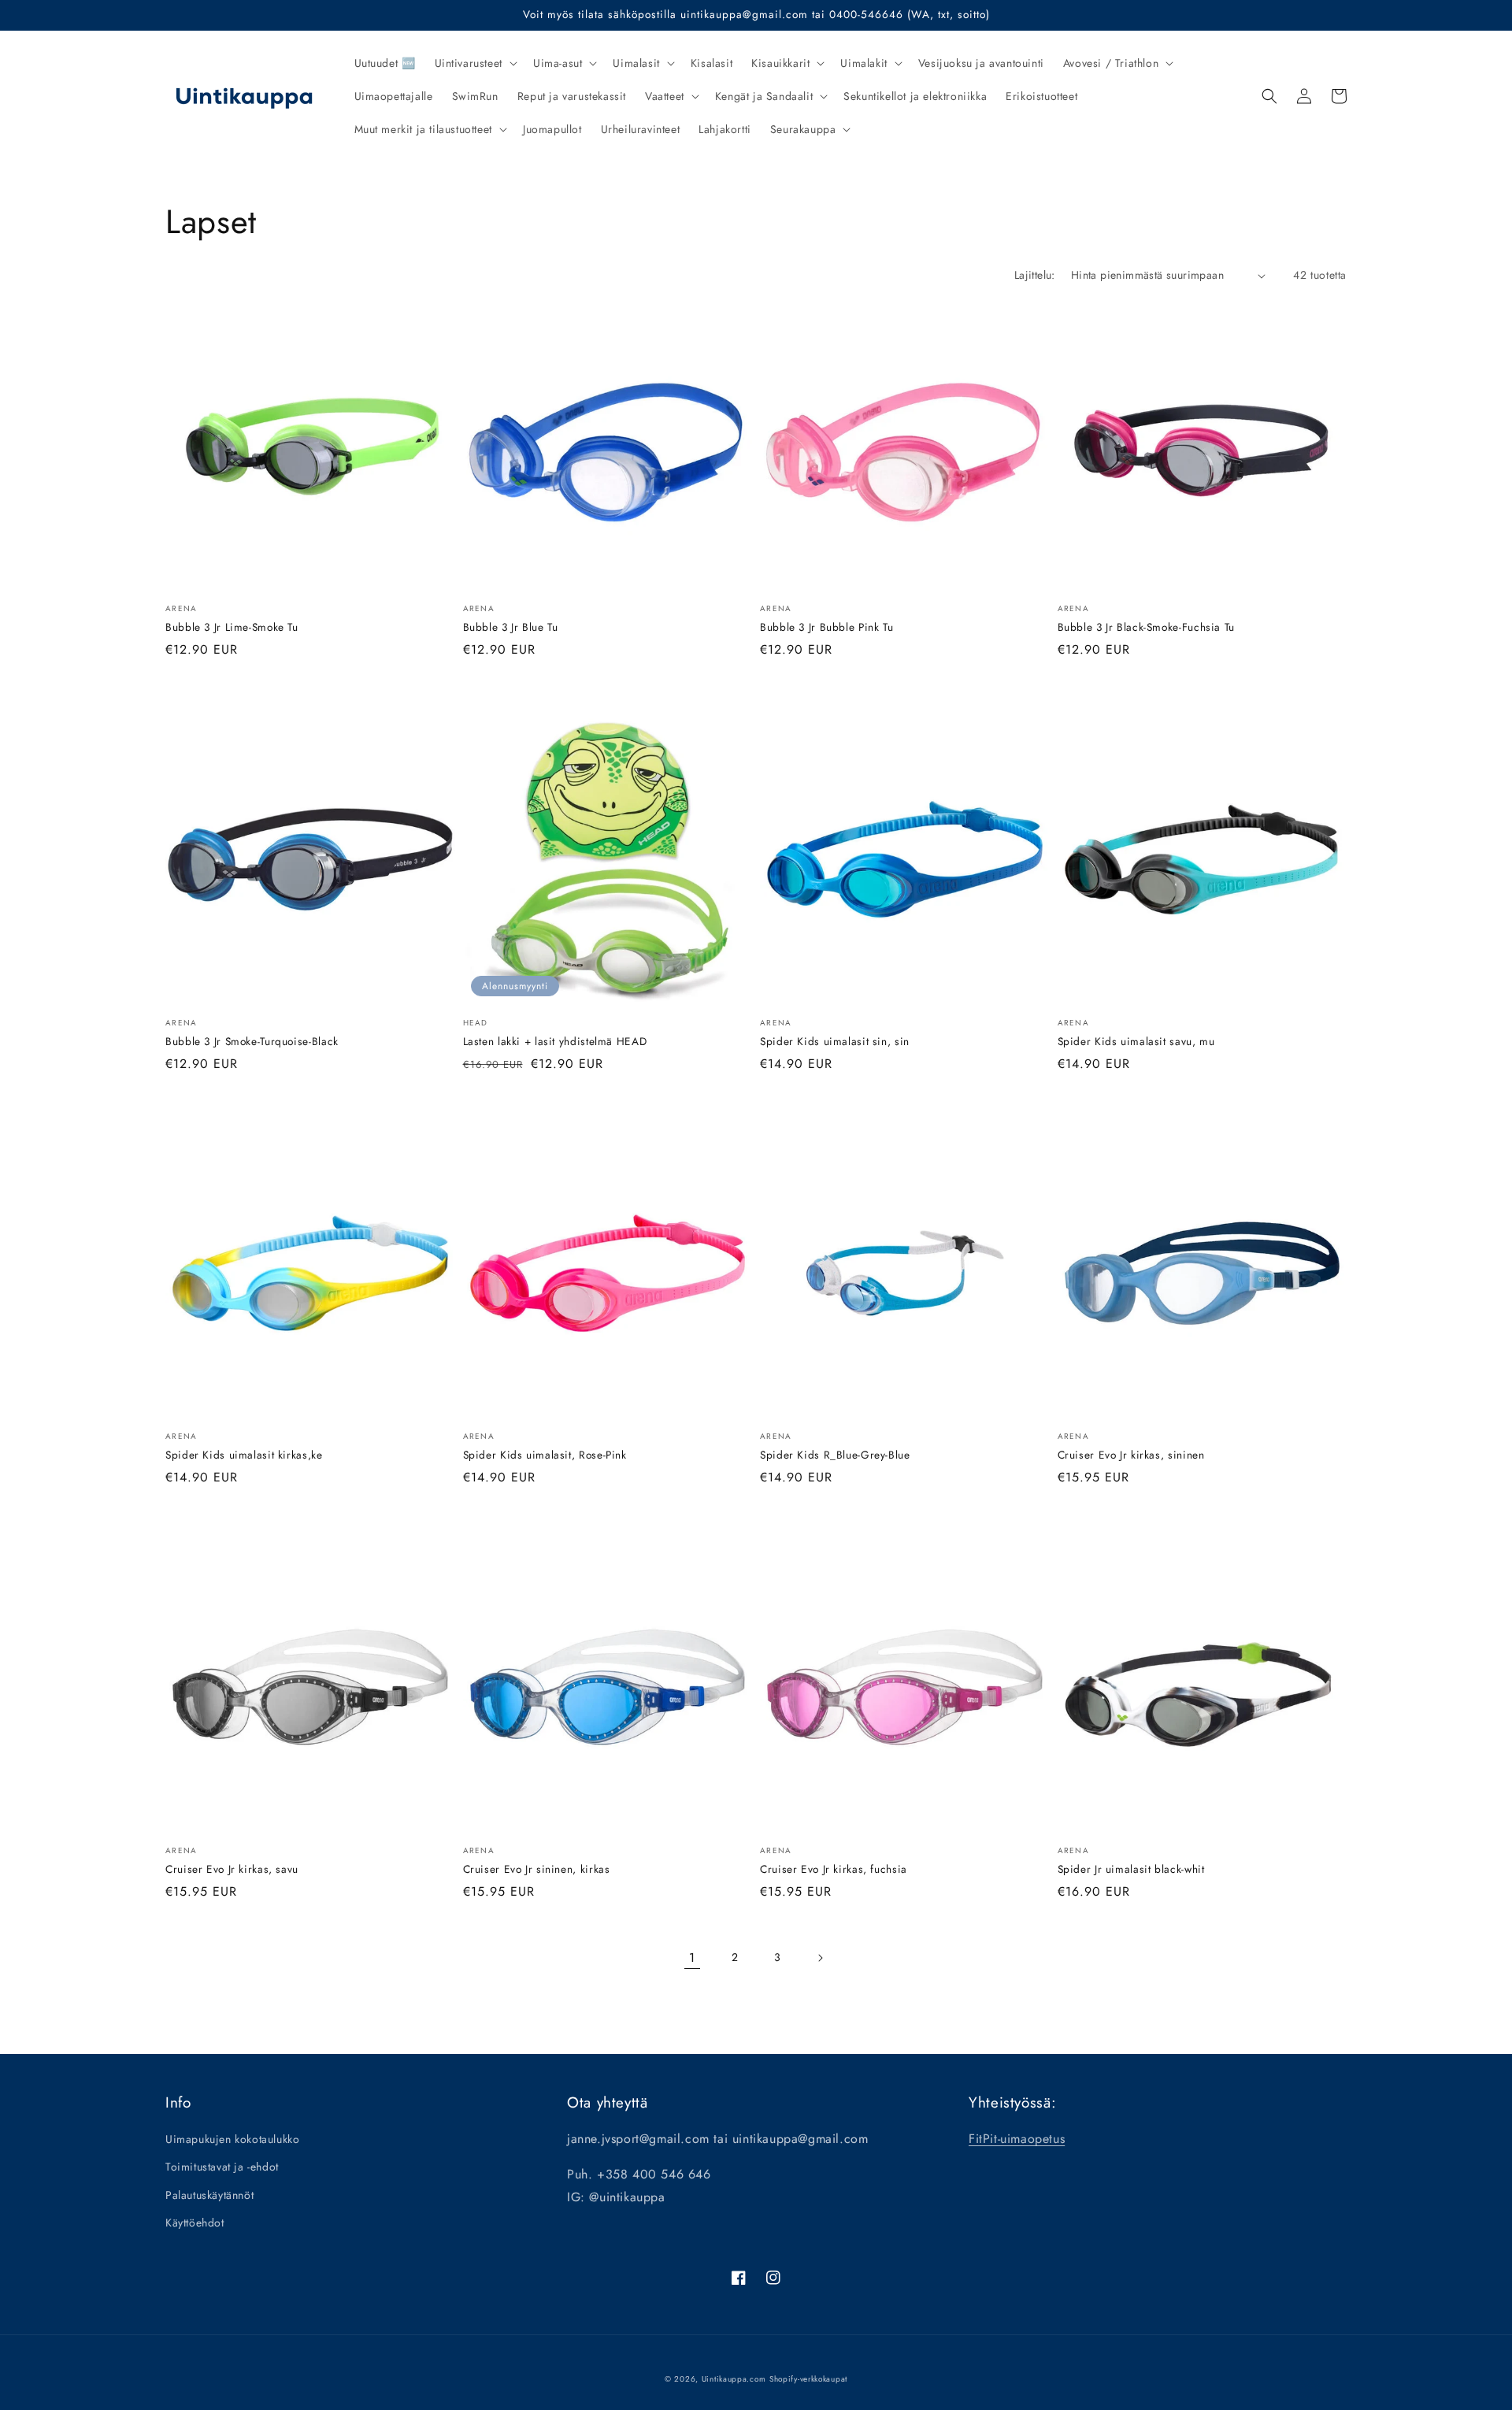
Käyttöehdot (195, 2223)
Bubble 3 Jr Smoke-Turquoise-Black (252, 1042)
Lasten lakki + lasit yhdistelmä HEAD (555, 1042)
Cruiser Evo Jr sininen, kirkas (537, 1869)
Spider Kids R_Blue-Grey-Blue (835, 1455)
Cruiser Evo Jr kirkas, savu (232, 1869)
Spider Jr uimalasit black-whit (1131, 1869)
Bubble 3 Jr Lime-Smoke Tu (232, 627)
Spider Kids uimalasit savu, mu (1136, 1042)
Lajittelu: (1035, 275)
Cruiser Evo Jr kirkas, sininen (1131, 1455)
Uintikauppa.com (734, 2379)
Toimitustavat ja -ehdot (222, 2167)
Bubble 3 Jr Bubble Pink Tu (826, 627)
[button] (474, 63)
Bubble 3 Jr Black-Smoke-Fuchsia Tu (1146, 627)
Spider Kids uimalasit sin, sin (835, 1042)
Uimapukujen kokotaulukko (232, 2139)
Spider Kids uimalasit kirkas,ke (244, 1455)
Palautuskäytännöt (209, 2195)
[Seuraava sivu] (820, 1958)
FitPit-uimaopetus (1017, 2139)
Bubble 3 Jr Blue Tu (511, 627)
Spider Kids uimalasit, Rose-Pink (545, 1455)
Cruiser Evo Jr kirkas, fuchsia (834, 1869)
